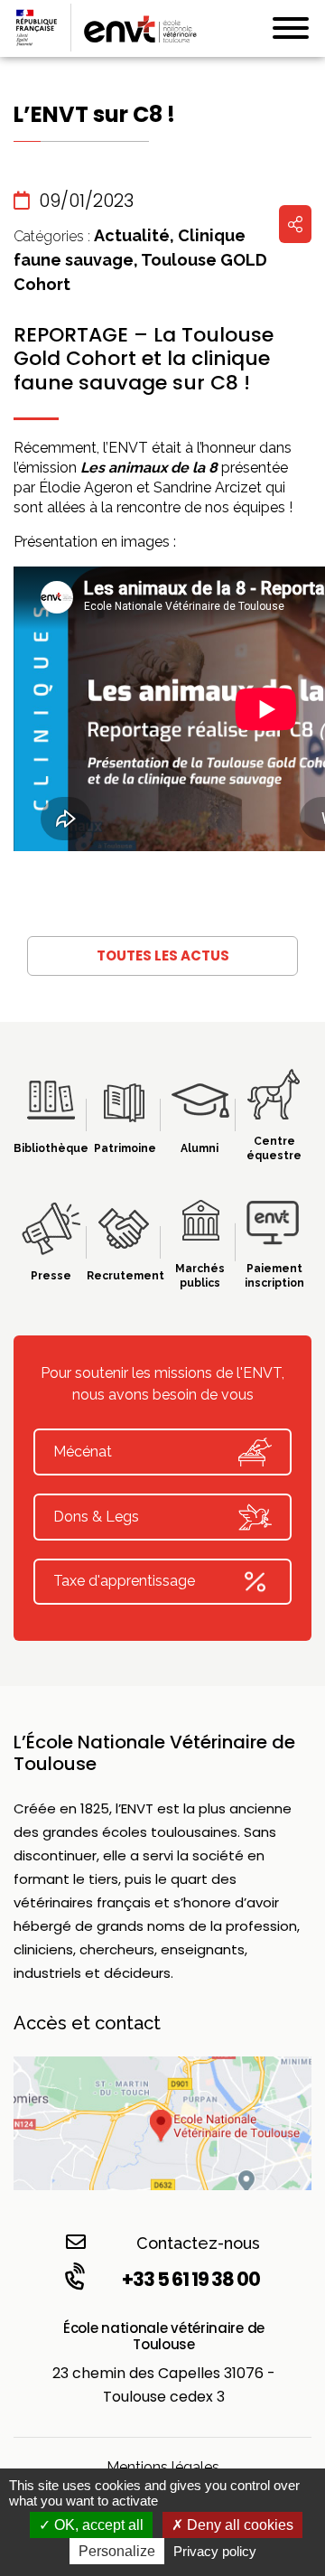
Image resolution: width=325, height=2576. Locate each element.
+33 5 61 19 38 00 (191, 2279)
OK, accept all (97, 2525)
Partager (295, 224)
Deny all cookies (238, 2525)
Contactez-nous (198, 2243)
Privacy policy (215, 2551)
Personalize (117, 2551)
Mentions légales (163, 2467)
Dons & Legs (96, 1517)
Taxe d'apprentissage (124, 1581)
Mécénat (83, 1452)
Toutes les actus (163, 955)
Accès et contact (87, 2023)
